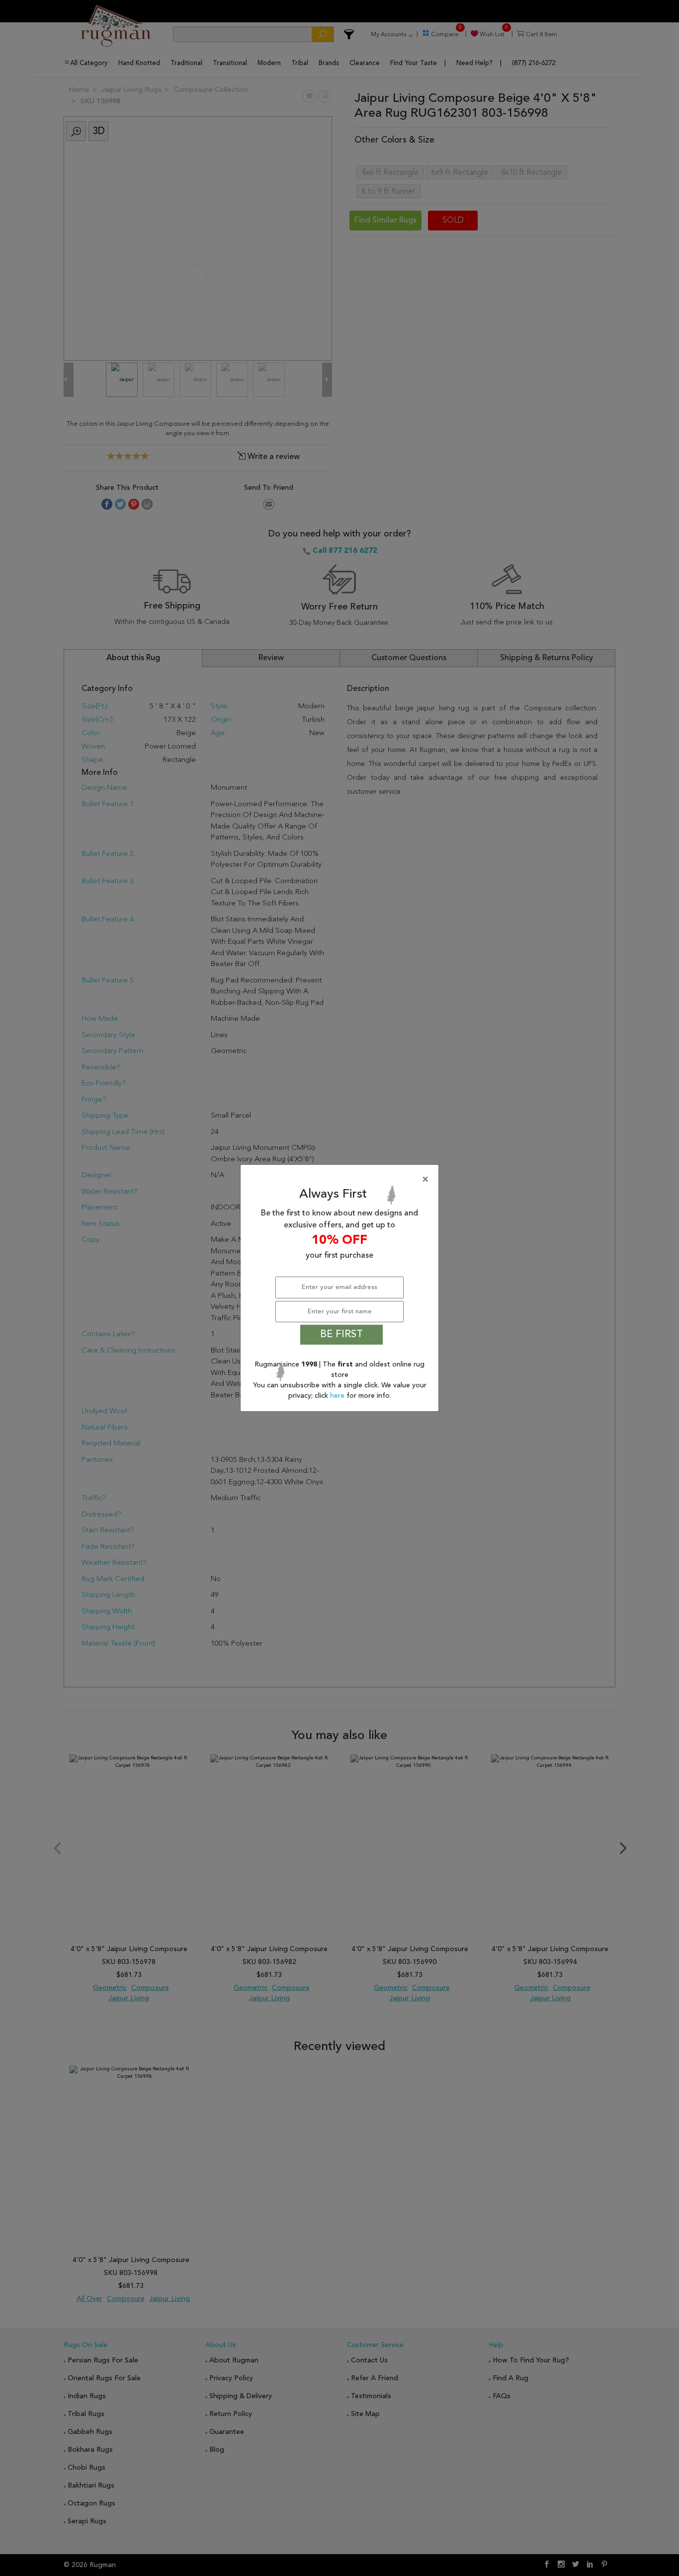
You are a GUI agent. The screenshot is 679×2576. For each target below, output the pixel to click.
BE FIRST (341, 1335)
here (338, 1396)
